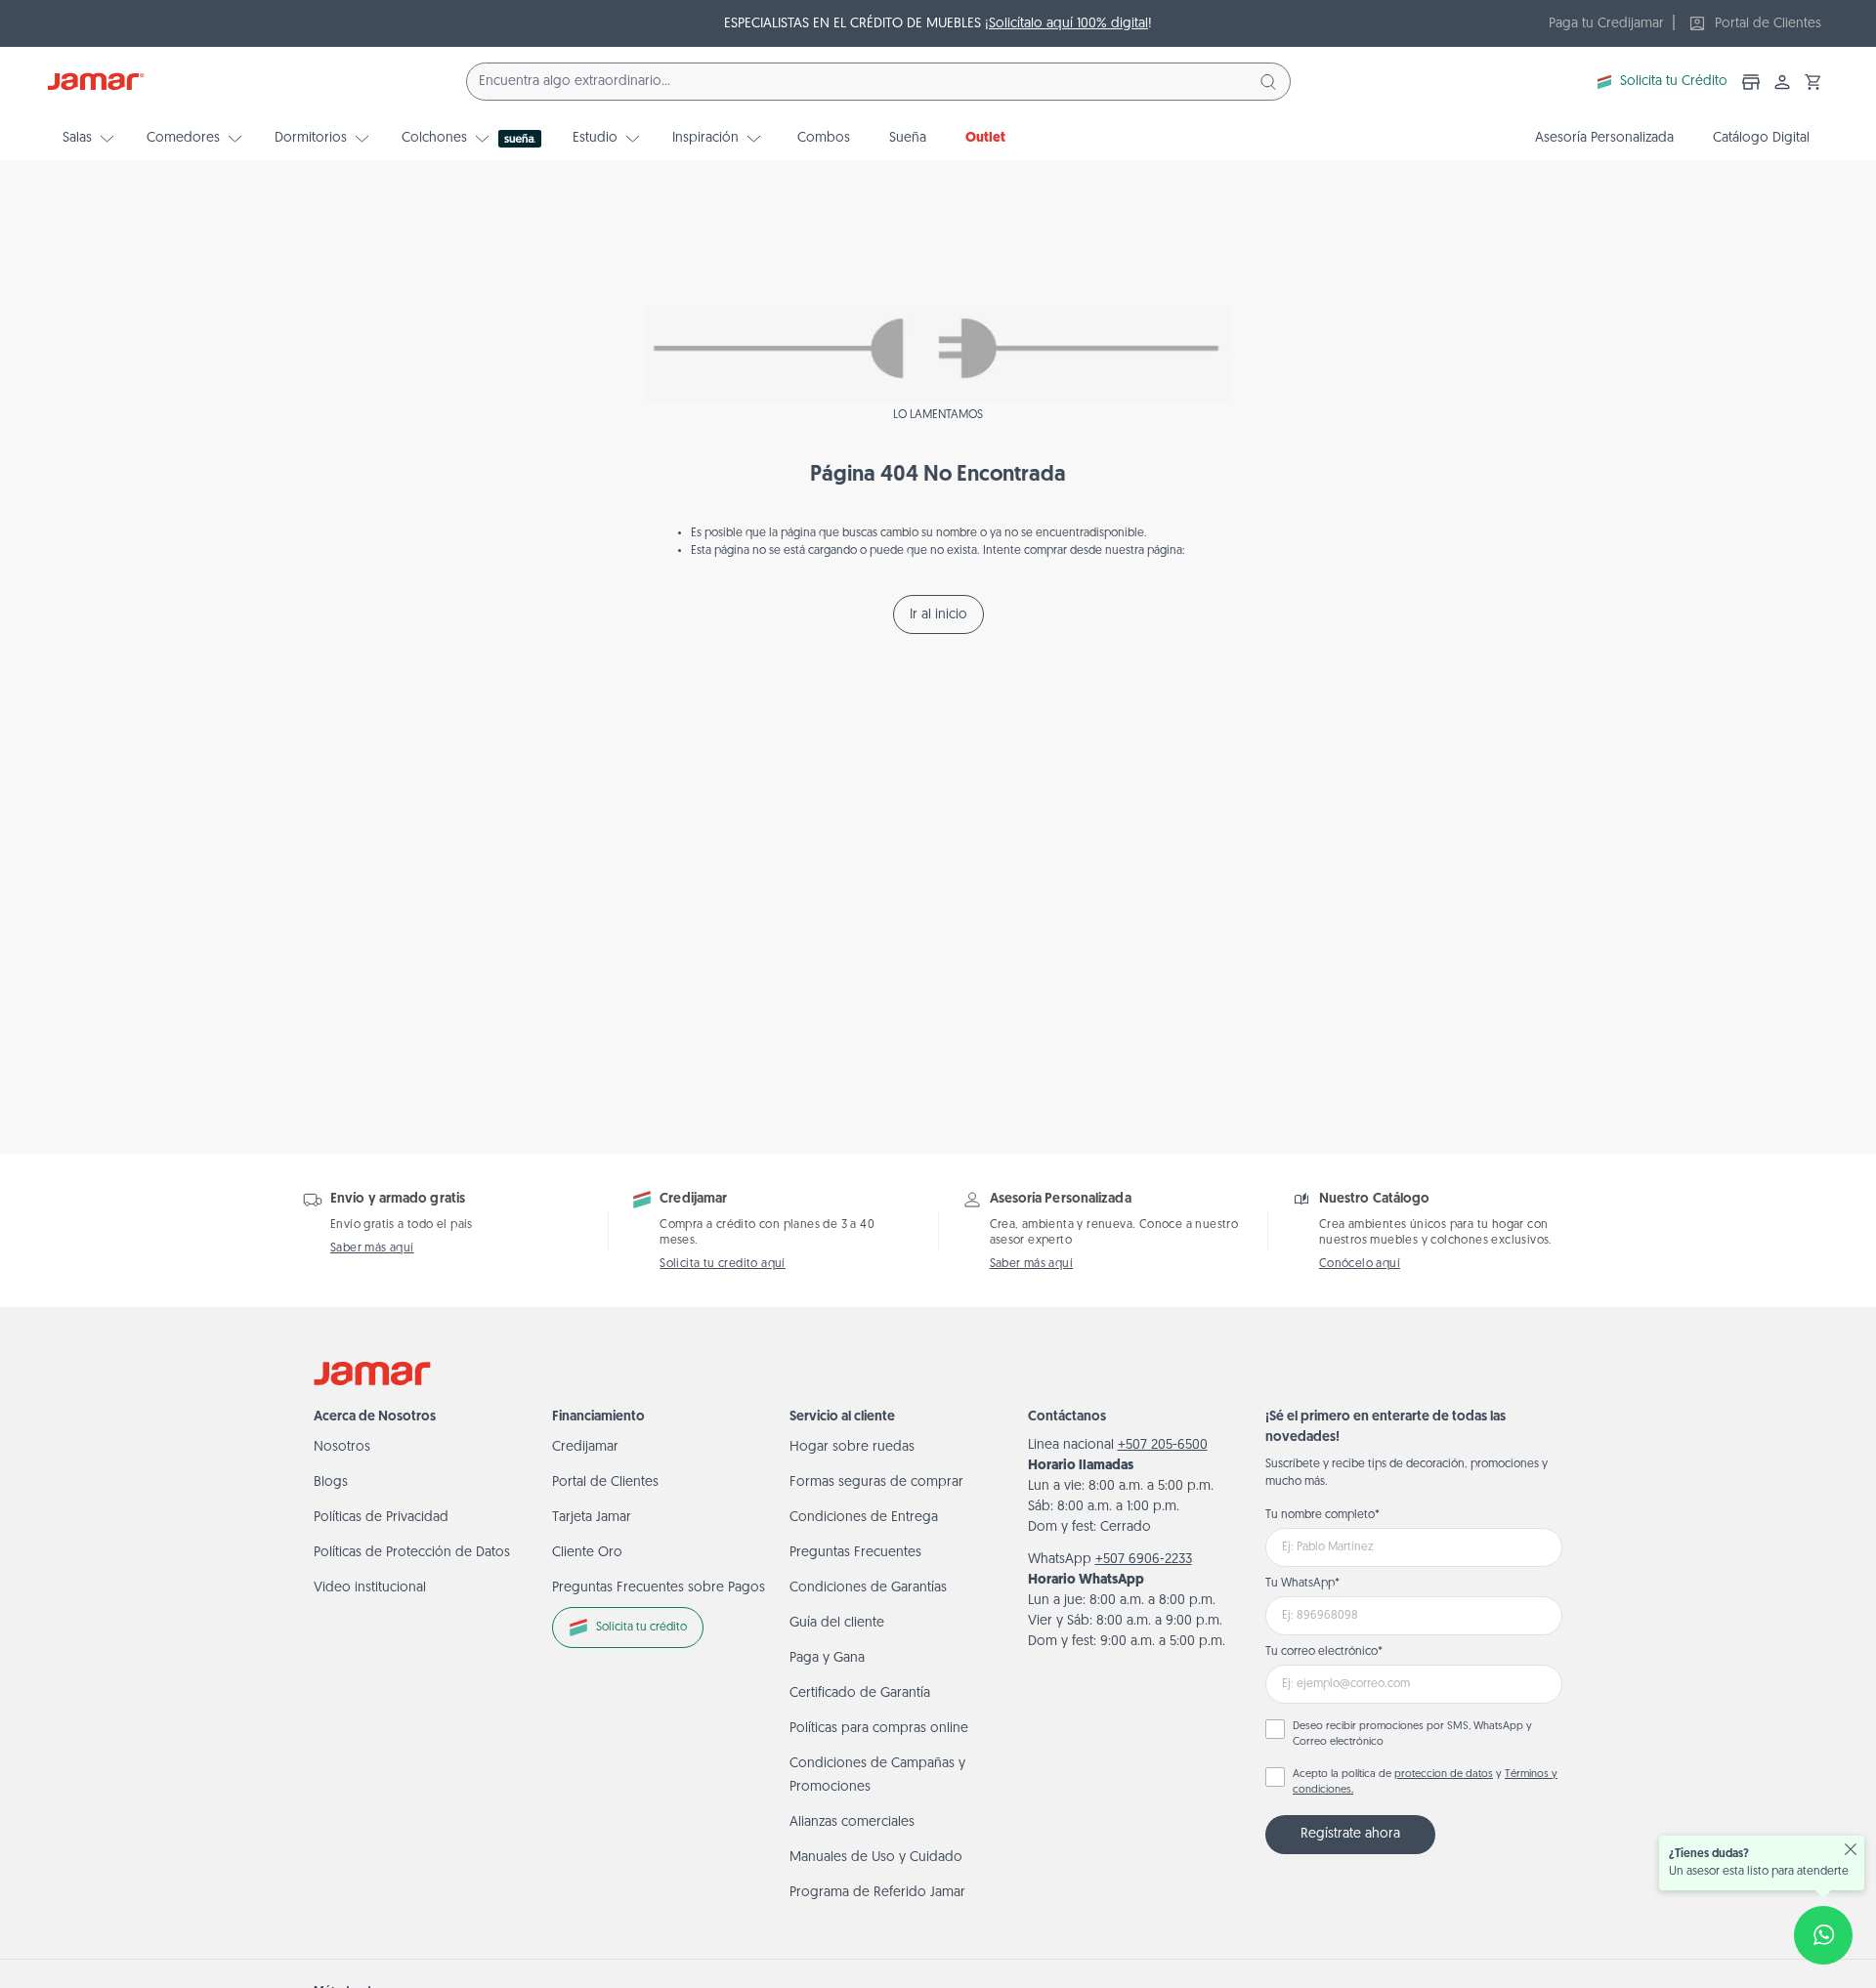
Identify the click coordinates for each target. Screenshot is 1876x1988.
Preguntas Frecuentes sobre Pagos (659, 1588)
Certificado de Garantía (860, 1693)
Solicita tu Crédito (1674, 82)
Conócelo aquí (1360, 1264)
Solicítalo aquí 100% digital (1068, 24)
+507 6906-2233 (1144, 1560)
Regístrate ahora (1350, 1834)
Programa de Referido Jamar (877, 1893)
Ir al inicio (938, 615)
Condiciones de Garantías (868, 1588)
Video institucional (370, 1588)
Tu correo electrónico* (1324, 1652)
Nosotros (342, 1447)
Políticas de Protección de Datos (412, 1553)
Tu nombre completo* (1322, 1515)
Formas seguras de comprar (876, 1482)
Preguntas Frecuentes (855, 1553)
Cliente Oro (587, 1553)
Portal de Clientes (605, 1482)
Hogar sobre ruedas (852, 1447)
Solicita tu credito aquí (723, 1264)
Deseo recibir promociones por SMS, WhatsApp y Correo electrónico (1412, 1735)
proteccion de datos (1444, 1775)
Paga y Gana (827, 1658)
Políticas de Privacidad (381, 1518)
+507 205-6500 (1163, 1445)
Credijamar (585, 1447)
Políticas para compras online (879, 1729)
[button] (1813, 82)
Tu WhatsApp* (1302, 1584)
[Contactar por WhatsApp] (1823, 1935)
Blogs (331, 1482)
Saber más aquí (372, 1248)
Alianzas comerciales (852, 1822)
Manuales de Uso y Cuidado (876, 1858)
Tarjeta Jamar (592, 1518)
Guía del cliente (837, 1623)
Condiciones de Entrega (864, 1518)
